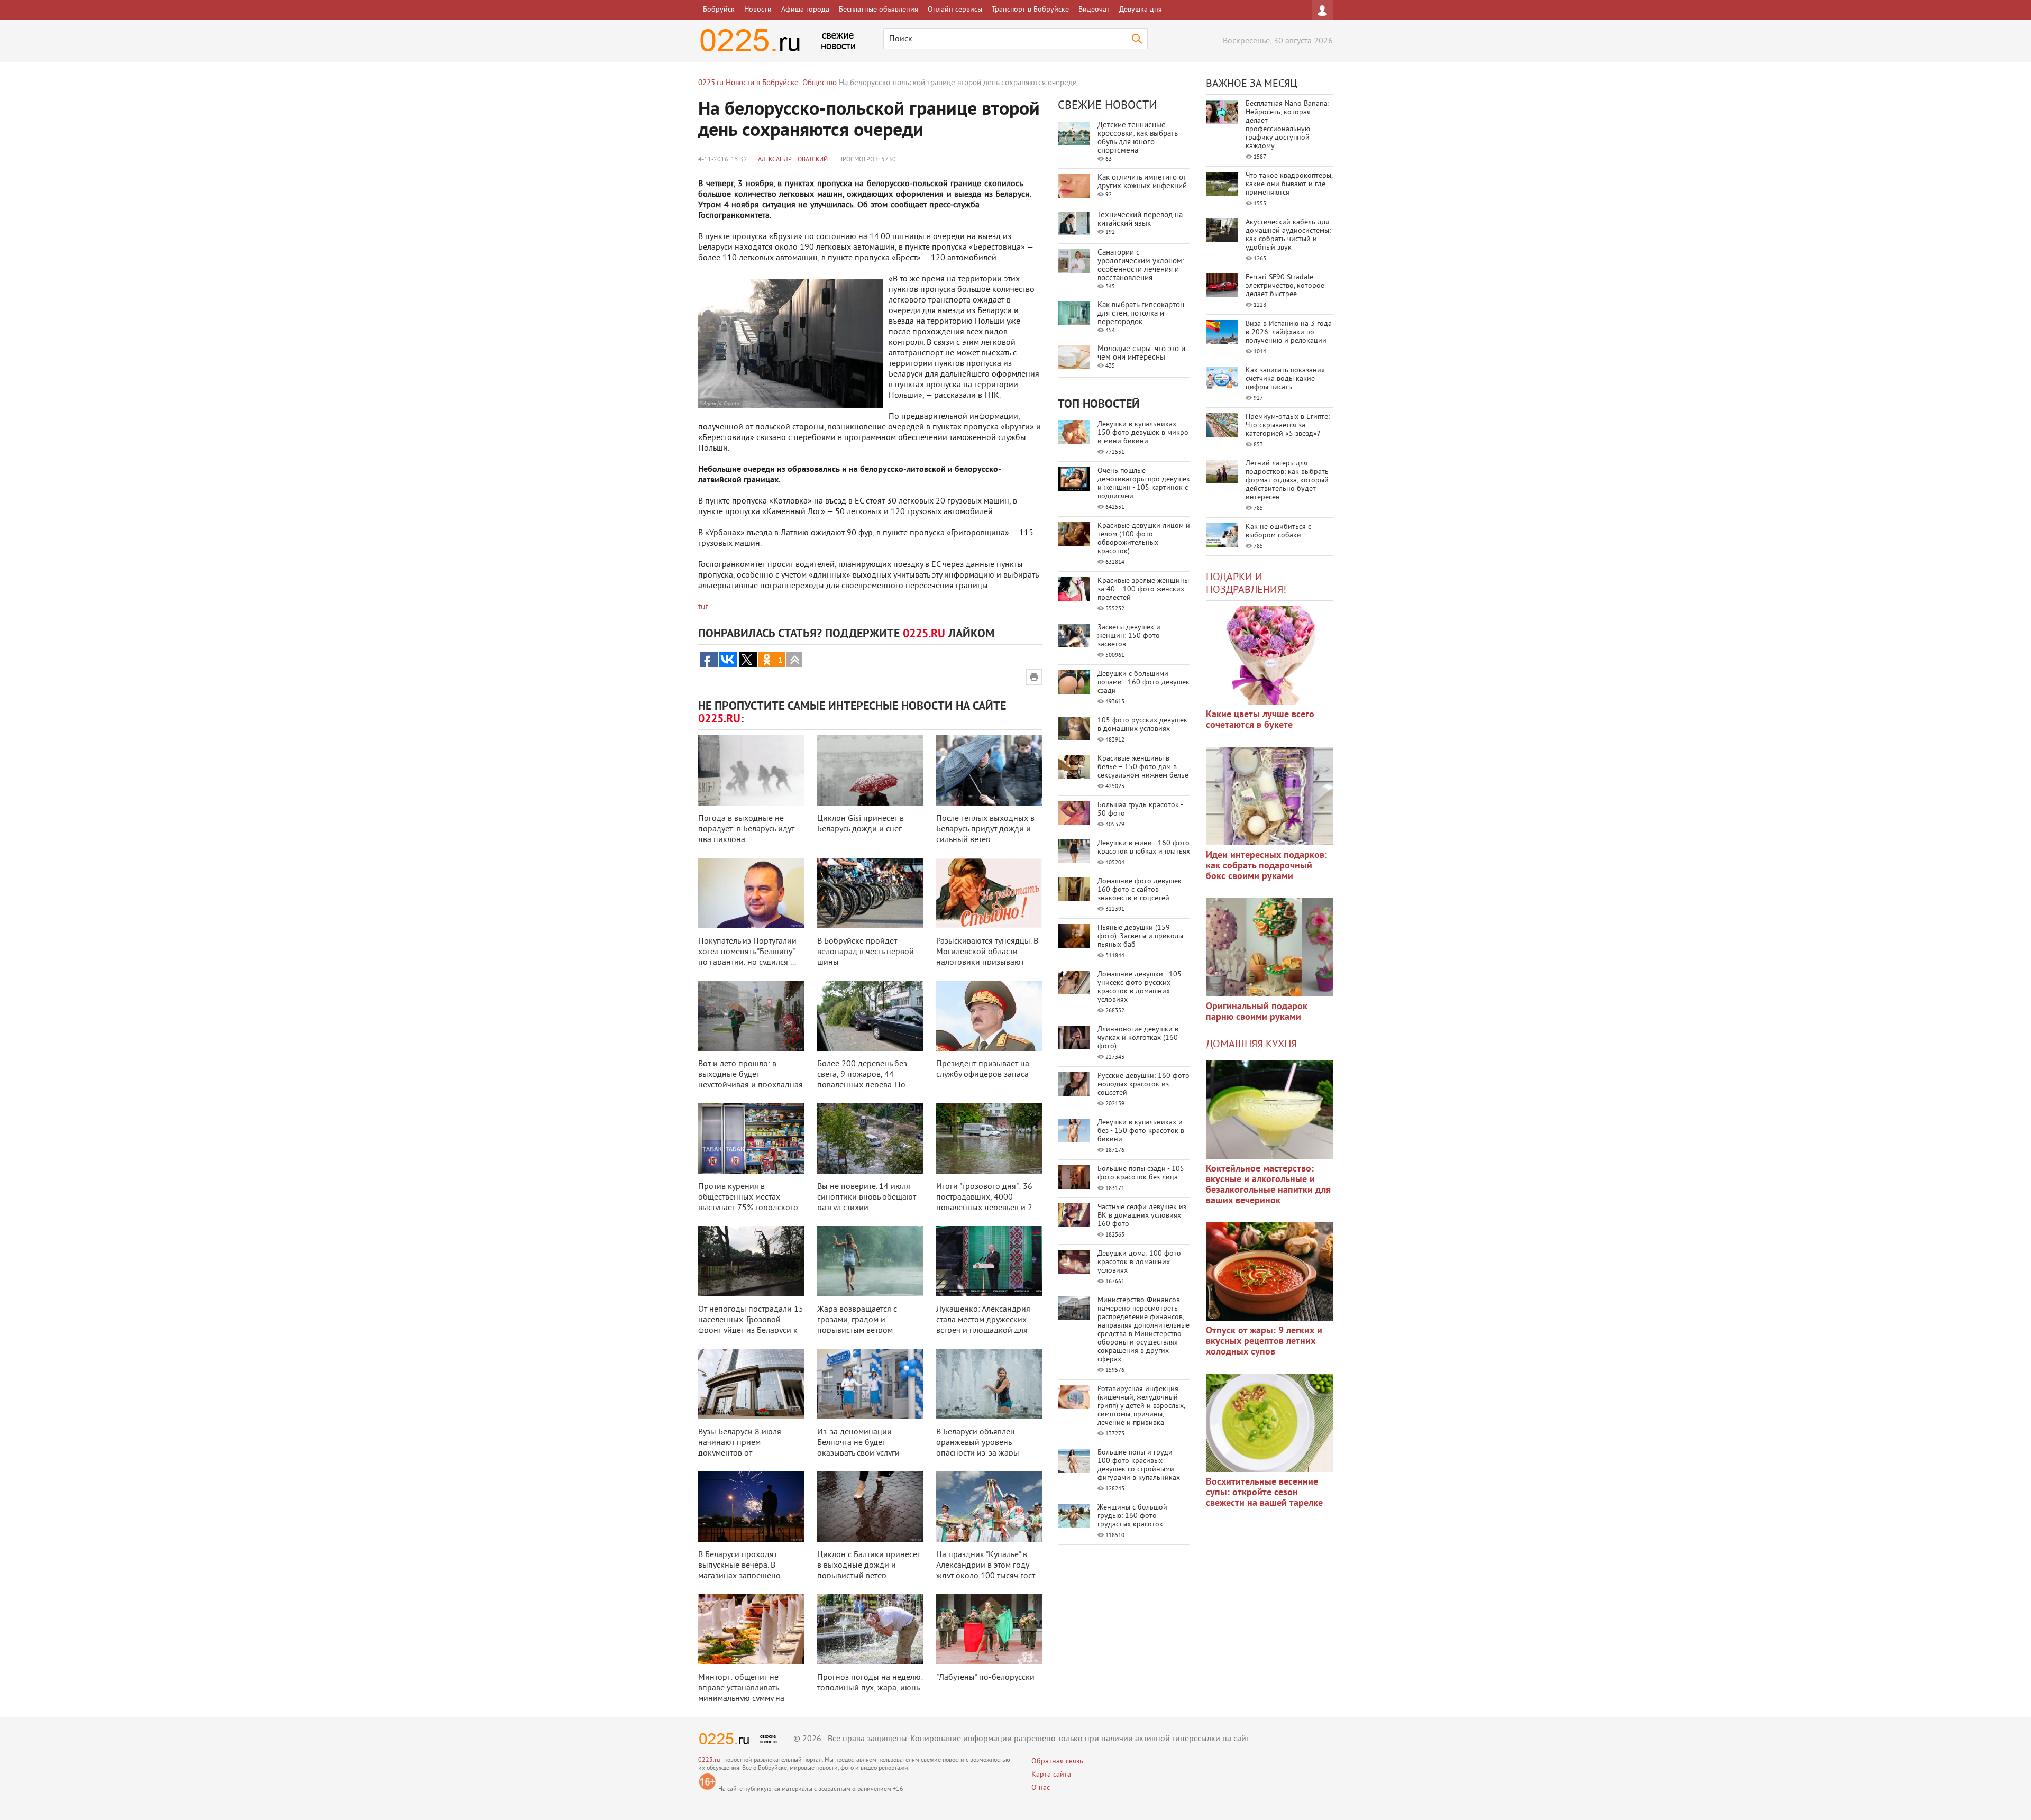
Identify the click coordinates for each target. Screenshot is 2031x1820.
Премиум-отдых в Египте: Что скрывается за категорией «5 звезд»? (1288, 426)
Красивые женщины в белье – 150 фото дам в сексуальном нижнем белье (1143, 767)
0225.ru (709, 1760)
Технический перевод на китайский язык (1140, 220)
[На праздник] (989, 1507)
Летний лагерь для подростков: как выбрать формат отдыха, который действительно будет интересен (1287, 481)
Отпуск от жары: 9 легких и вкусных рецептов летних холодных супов (1264, 1342)
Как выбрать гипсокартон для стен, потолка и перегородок (1141, 314)
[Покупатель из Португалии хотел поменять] (751, 893)
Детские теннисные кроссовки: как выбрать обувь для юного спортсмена (1137, 138)
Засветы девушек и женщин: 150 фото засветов (1129, 636)
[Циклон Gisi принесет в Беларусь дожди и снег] (870, 770)
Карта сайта (1051, 1775)
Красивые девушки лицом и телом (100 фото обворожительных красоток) (1144, 539)
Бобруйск (719, 10)
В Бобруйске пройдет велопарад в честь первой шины (866, 952)
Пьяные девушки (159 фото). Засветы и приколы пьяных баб (1140, 936)
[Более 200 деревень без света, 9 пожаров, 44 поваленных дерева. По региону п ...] (870, 1016)
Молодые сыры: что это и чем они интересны (1141, 354)
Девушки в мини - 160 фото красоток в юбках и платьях (1144, 848)
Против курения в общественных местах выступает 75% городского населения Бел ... (748, 1203)
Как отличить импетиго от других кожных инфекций (1142, 182)
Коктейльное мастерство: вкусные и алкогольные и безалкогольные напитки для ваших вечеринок (1268, 1185)
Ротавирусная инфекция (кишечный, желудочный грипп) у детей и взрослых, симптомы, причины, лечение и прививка (1141, 1406)
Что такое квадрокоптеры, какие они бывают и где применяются (1289, 184)
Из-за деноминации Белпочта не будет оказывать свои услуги (858, 1443)
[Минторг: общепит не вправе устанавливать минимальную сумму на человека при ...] (751, 1629)
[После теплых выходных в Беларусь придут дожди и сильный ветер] (989, 770)
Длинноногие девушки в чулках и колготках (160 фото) (1138, 1038)
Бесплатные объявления (879, 10)
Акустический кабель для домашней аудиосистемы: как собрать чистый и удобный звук (1288, 235)
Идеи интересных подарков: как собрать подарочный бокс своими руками (1266, 866)
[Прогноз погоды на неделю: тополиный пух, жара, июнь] (870, 1629)
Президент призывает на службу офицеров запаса (983, 1069)
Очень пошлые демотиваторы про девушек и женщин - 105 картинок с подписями (1144, 484)
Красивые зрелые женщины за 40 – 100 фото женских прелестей (1143, 589)
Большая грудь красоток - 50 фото (1140, 810)
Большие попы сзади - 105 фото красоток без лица (1141, 1173)
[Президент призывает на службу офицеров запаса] (989, 1016)
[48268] (1269, 796)
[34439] (1269, 947)
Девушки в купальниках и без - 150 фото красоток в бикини (1141, 1131)
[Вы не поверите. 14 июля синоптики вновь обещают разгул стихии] (870, 1138)
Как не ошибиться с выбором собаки (1278, 531)
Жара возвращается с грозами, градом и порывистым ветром (857, 1320)
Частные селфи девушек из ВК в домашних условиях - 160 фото (1142, 1216)
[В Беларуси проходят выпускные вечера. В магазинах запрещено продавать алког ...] (751, 1507)
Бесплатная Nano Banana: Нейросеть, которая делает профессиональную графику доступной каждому (1287, 125)
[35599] (1269, 655)
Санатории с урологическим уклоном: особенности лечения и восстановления (1141, 266)
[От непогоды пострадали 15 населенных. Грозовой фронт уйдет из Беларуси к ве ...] (751, 1261)
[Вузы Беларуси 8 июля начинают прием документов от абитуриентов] (751, 1384)
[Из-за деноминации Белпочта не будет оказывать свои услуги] (870, 1384)
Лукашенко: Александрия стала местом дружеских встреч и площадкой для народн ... (983, 1325)
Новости (758, 10)
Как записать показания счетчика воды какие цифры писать (1285, 379)
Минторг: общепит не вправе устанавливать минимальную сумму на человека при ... (741, 1694)
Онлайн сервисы (955, 10)
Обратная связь (1057, 1762)
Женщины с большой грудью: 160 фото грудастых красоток (1132, 1516)
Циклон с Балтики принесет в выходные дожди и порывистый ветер (869, 1566)
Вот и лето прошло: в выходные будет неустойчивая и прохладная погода (751, 1080)
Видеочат (1094, 10)
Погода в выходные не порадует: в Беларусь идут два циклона (746, 829)
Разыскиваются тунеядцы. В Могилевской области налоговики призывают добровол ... (987, 957)
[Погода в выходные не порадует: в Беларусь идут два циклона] (751, 770)
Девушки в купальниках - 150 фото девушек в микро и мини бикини (1143, 433)
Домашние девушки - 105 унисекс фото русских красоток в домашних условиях (1140, 987)
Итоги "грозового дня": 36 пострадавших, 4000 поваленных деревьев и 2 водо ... (984, 1203)
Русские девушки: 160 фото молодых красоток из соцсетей (1143, 1085)
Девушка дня (1141, 10)
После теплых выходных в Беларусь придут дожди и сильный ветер (985, 829)
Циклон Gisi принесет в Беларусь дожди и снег (861, 824)
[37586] (1269, 1272)
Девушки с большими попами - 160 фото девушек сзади (1143, 683)
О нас (1041, 1788)
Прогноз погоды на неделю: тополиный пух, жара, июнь (870, 1683)
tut (703, 607)
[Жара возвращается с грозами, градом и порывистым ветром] (870, 1261)
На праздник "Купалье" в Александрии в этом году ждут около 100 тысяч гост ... (986, 1571)
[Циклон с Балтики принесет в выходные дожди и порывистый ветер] (870, 1507)
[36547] (1269, 1423)
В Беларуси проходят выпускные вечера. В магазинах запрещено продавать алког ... (739, 1571)
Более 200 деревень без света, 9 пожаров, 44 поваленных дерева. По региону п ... (862, 1080)
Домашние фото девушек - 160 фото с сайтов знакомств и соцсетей (1141, 890)
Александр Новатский (793, 160)
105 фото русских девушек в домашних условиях (1142, 725)
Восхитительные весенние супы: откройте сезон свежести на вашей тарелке (1264, 1493)
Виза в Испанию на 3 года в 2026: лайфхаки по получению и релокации (1289, 332)
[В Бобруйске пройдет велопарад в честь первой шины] (870, 893)
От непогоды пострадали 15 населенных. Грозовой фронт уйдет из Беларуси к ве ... (751, 1325)
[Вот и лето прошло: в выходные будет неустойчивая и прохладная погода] (751, 1016)
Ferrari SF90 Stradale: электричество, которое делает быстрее (1285, 286)
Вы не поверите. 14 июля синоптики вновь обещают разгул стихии (867, 1197)
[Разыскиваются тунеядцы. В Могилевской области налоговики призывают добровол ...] (989, 893)
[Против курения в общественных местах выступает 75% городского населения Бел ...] (751, 1138)
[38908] (1269, 1110)
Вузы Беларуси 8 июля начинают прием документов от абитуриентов (740, 1448)
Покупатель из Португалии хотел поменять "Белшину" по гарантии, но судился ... (747, 952)
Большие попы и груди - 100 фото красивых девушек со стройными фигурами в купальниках (1139, 1465)
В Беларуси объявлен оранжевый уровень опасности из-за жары (978, 1443)
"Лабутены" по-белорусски (985, 1678)
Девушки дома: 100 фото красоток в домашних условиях (1139, 1262)
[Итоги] (989, 1138)
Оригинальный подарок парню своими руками (1257, 1012)
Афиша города (805, 10)
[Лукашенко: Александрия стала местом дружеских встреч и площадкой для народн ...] (989, 1261)
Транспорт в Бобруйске (1030, 10)
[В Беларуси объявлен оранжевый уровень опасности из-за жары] (989, 1384)
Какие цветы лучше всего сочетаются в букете (1260, 720)
